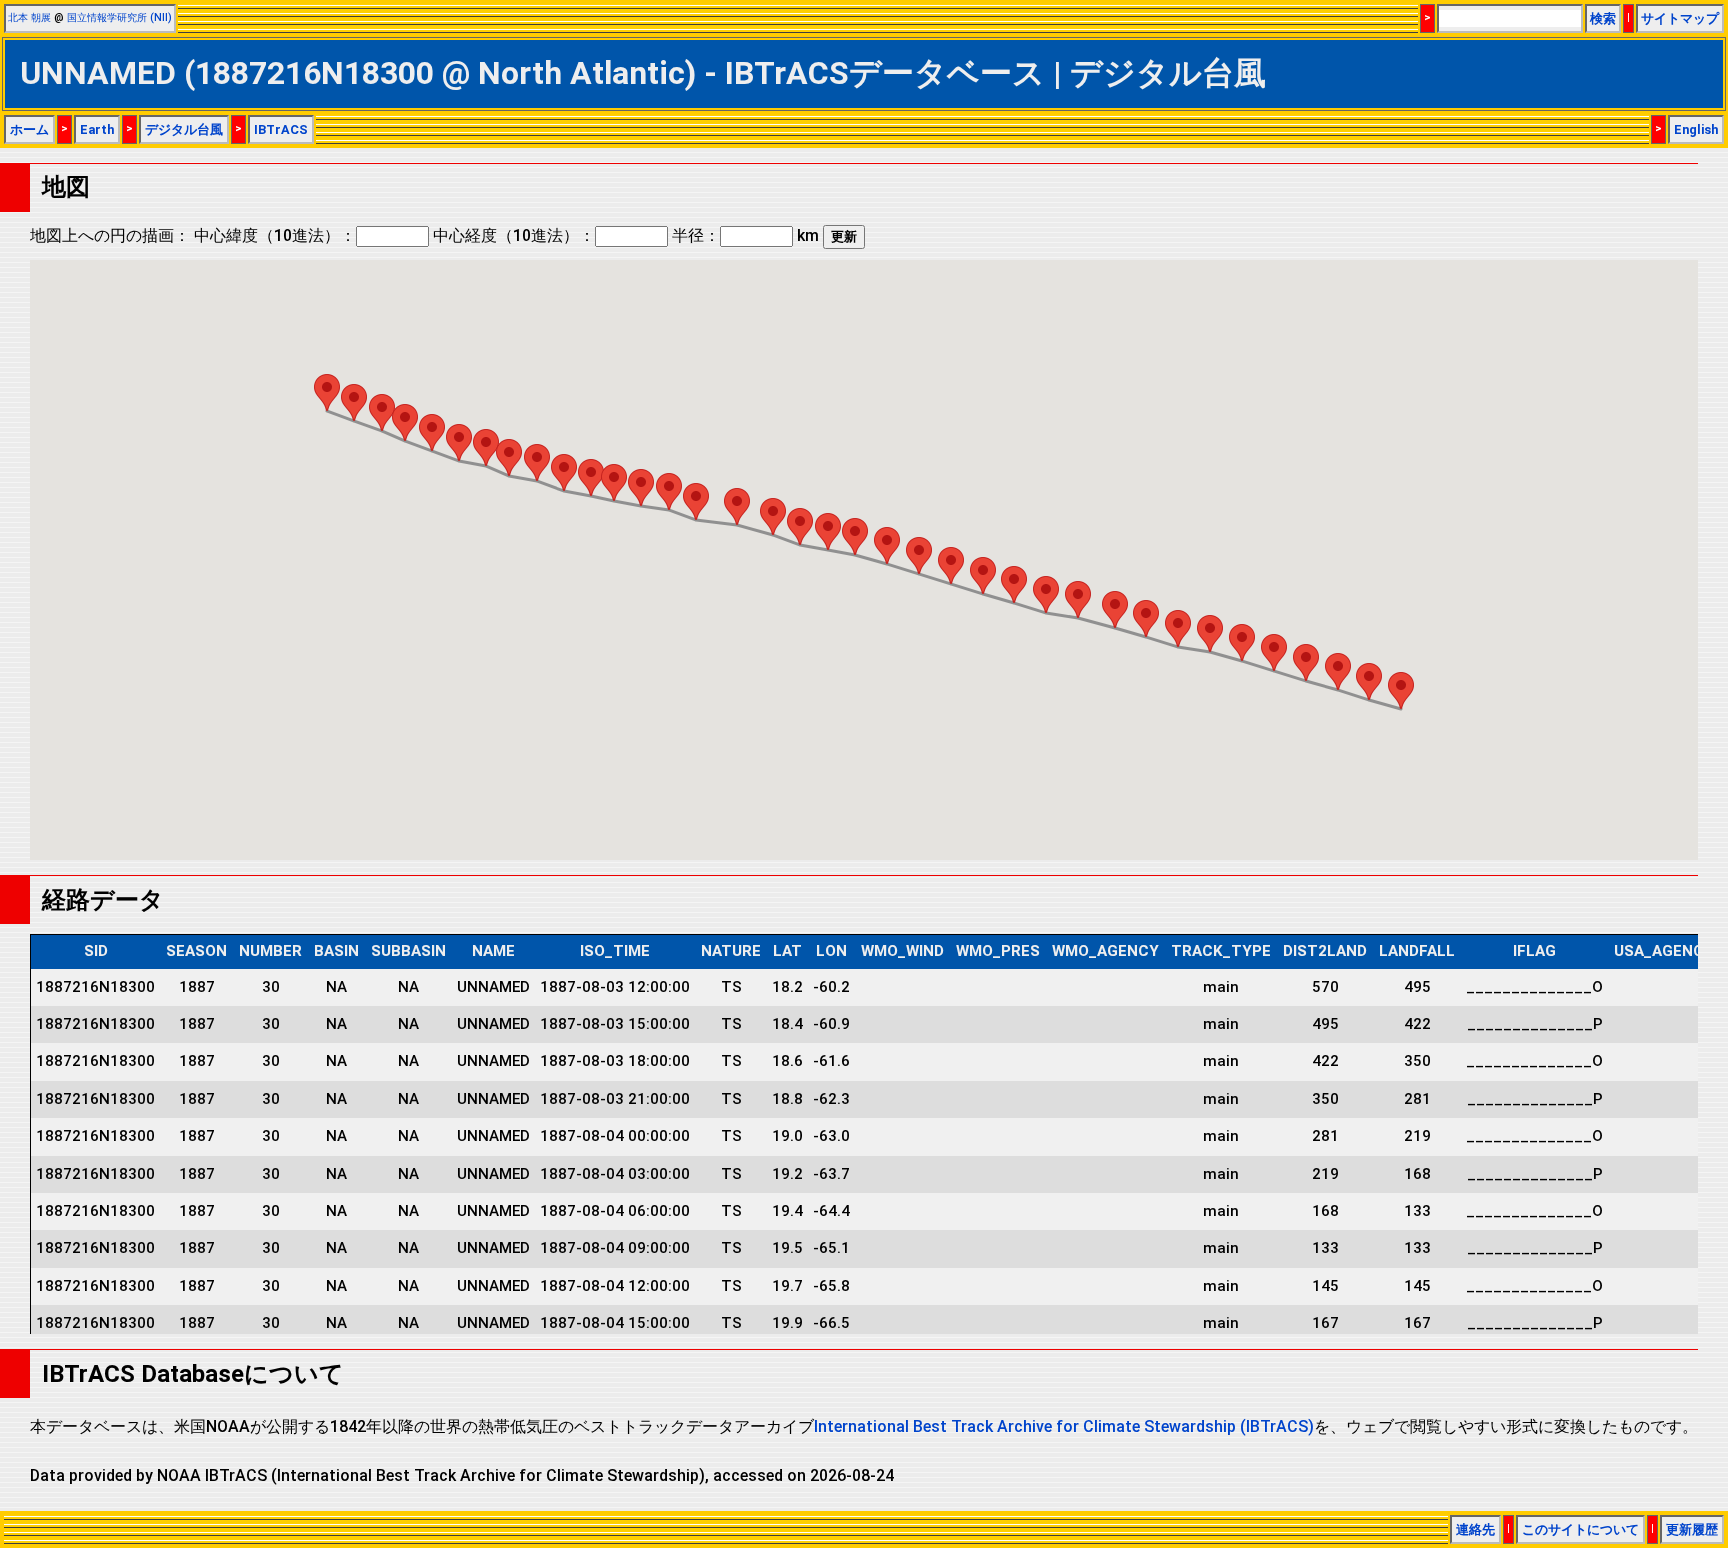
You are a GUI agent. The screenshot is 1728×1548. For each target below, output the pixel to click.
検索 (1603, 18)
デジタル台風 (184, 129)
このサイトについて (1580, 1529)
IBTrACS (281, 129)
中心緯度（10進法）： (275, 235)
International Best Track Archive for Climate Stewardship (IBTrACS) (1064, 1426)
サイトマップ (1680, 18)
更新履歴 (1692, 1529)
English (1696, 129)
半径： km (745, 235)
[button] (1401, 690)
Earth (97, 129)
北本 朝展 (29, 17)
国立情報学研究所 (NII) (119, 17)
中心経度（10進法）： (514, 235)
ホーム (29, 129)
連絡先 (1475, 1529)
